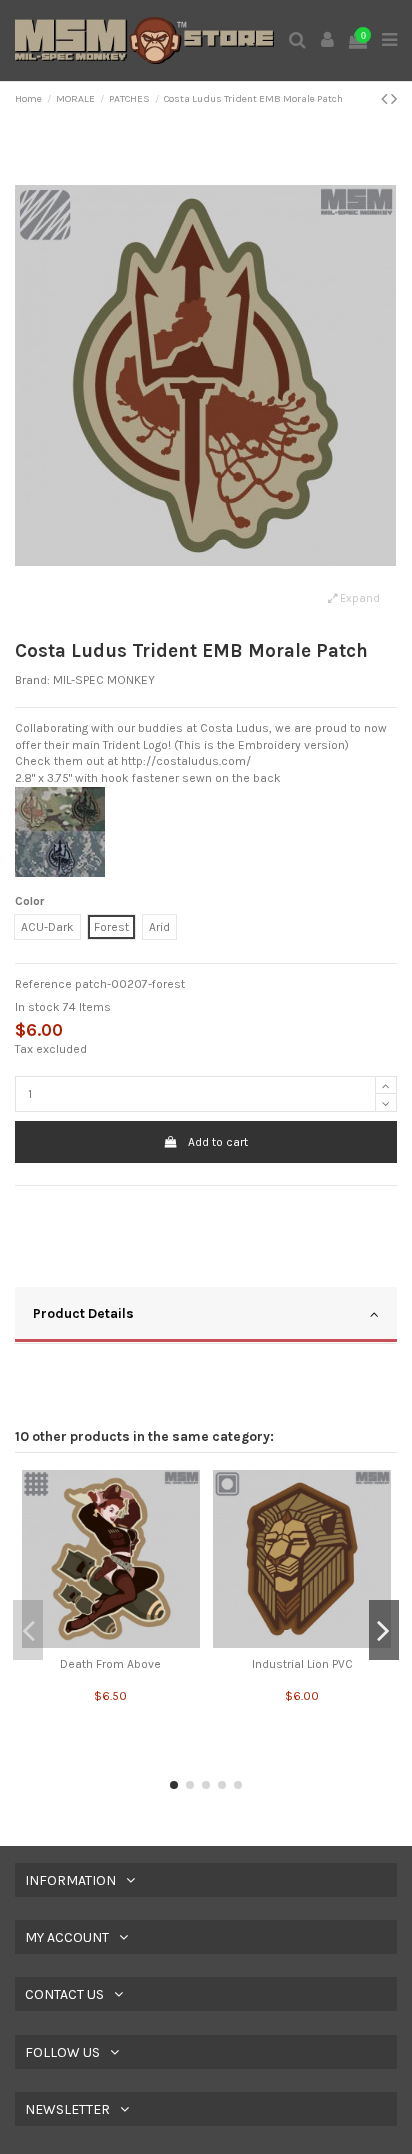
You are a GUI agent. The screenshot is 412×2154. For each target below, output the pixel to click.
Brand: (32, 680)
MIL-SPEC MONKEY (104, 680)
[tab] (206, 1316)
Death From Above (110, 1664)
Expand (358, 598)
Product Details (83, 1313)
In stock (37, 1007)
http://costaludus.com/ (186, 761)
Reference (43, 984)
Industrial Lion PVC (302, 1664)
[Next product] (394, 99)
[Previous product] (386, 99)
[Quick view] (111, 1642)
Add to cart (218, 1142)
